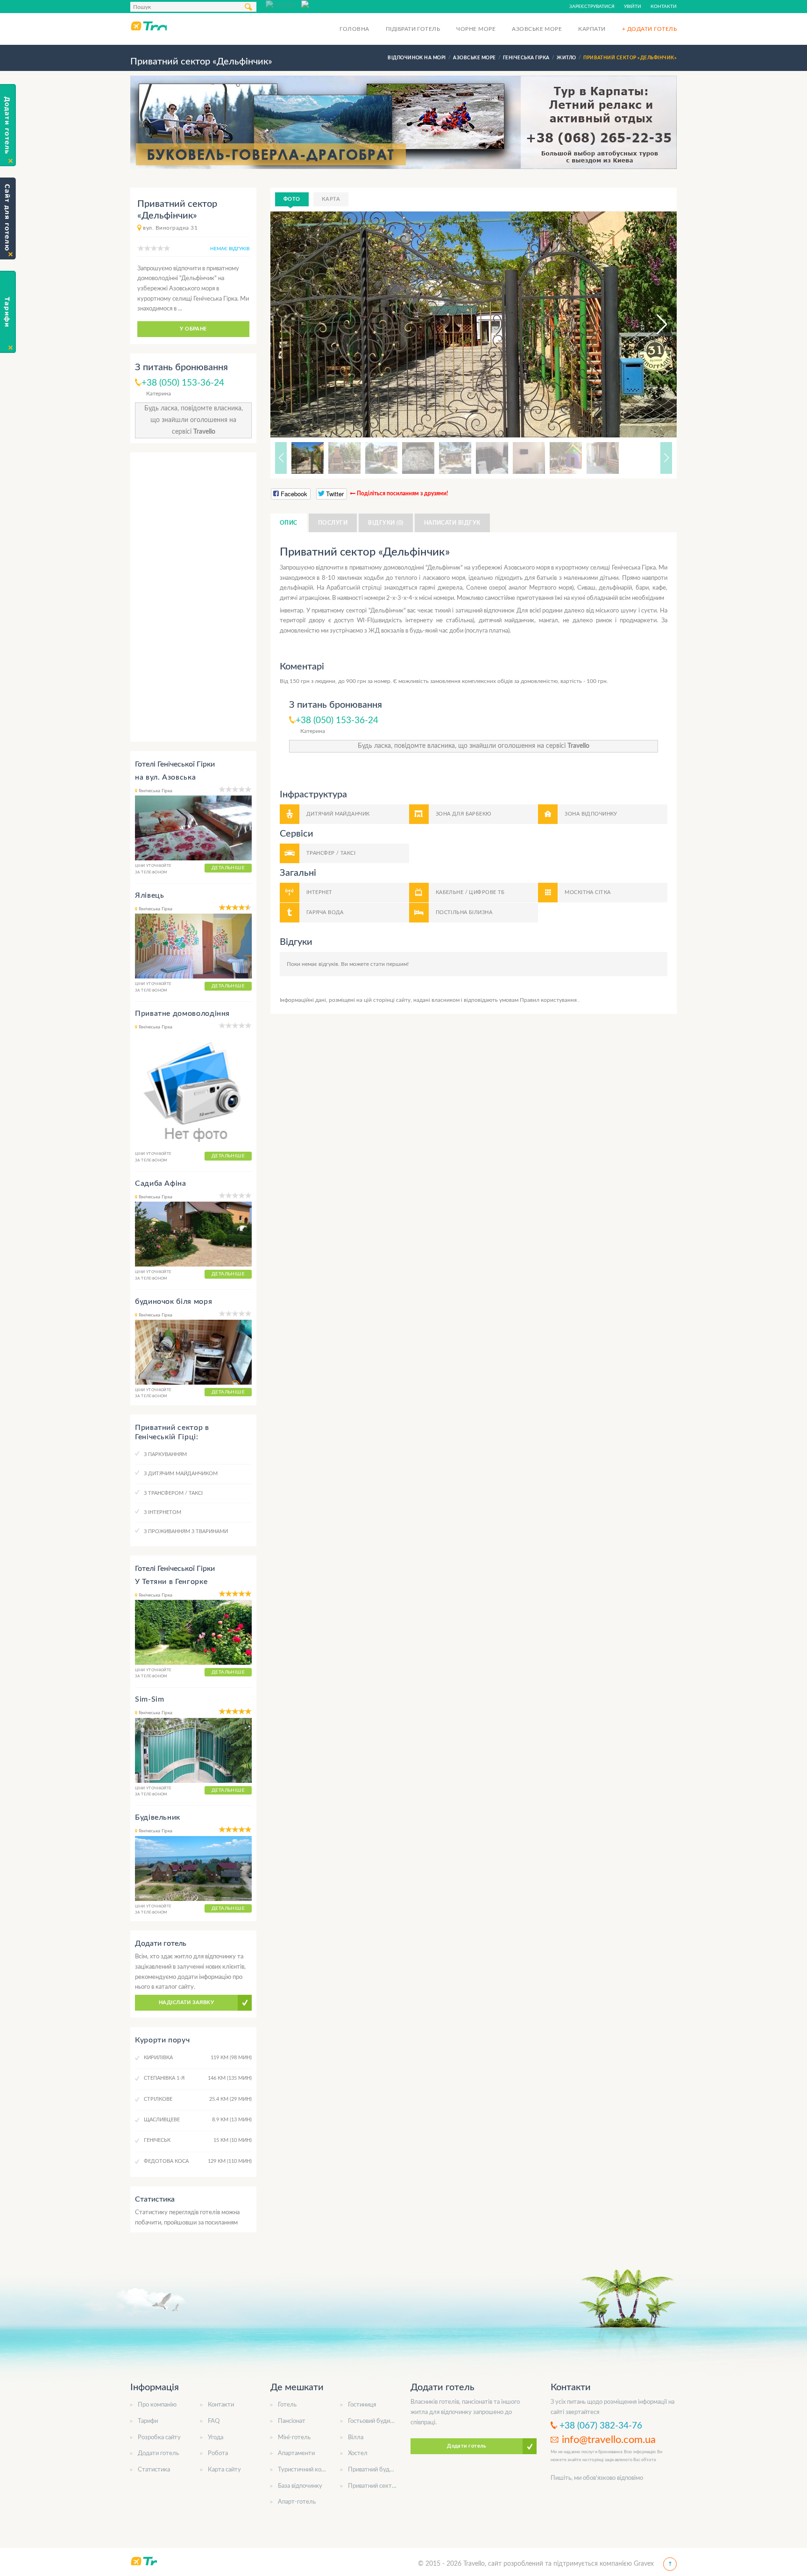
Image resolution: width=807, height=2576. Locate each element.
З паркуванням (165, 1454)
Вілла (356, 2438)
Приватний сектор (373, 2486)
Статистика (154, 2470)
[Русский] (283, 4)
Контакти (664, 7)
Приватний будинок (375, 2470)
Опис (289, 523)
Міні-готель (294, 2438)
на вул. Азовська (165, 777)
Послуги (333, 523)
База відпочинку (300, 2486)
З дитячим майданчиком (181, 1474)
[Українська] (319, 4)
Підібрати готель (413, 29)
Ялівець (149, 895)
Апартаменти (296, 2453)
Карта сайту (224, 2470)
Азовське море (537, 29)
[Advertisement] (193, 597)
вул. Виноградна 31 (170, 228)
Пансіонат (292, 2421)
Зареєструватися (592, 7)
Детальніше (228, 868)
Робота (218, 2453)
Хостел (358, 2453)
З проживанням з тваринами (186, 1531)
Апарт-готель (297, 2502)
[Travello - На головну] (149, 26)
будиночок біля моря (173, 1302)
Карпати (592, 29)
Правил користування (549, 1000)
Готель (287, 2405)
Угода (216, 2438)
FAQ (214, 2421)
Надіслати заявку (186, 2002)
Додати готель (158, 2453)
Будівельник (158, 1817)
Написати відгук (452, 523)
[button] (653, 324)
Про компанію (157, 2405)
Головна (354, 29)
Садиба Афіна (161, 1183)
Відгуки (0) (386, 523)
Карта (331, 199)
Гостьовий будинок (374, 2421)
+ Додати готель (649, 29)
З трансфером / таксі (173, 1493)
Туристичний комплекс (310, 2470)
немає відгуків (230, 249)
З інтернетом (163, 1512)
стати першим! (389, 964)
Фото (292, 199)
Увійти (633, 7)
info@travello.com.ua (609, 2440)
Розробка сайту (159, 2438)
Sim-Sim (149, 1699)
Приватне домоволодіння (182, 1014)
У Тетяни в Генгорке (171, 1582)
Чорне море (476, 29)
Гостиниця (362, 2405)
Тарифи (148, 2421)
